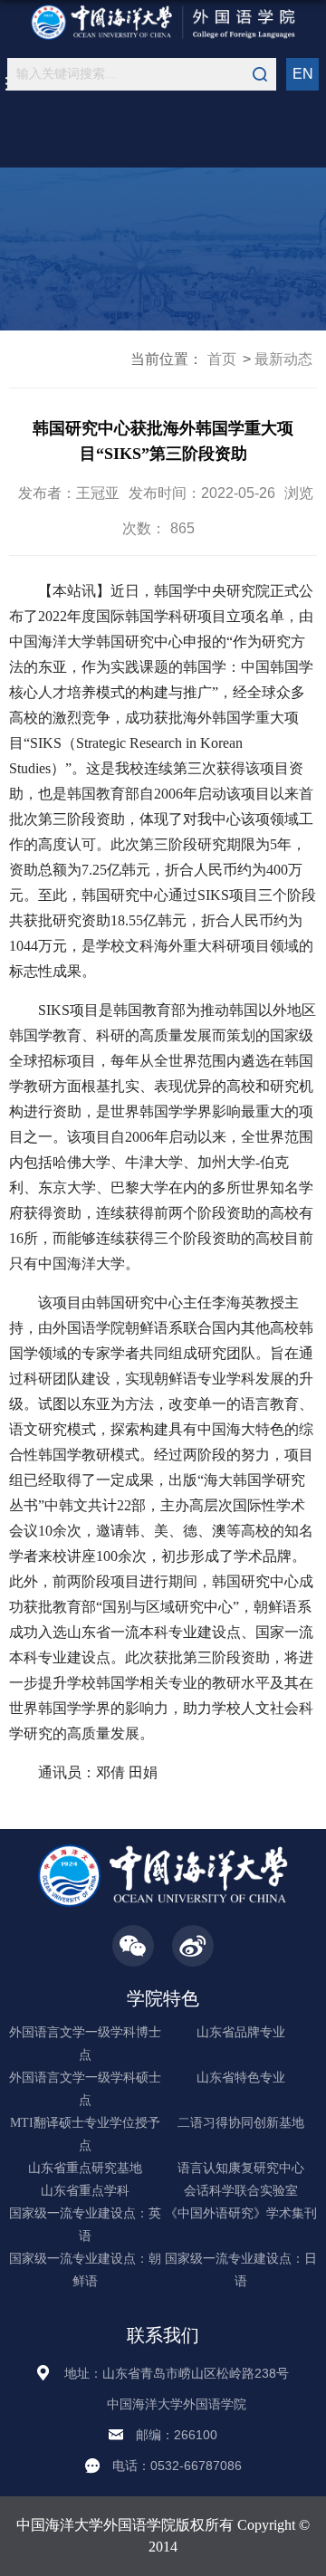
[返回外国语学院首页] (163, 22)
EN (303, 74)
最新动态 (283, 359)
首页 (222, 359)
